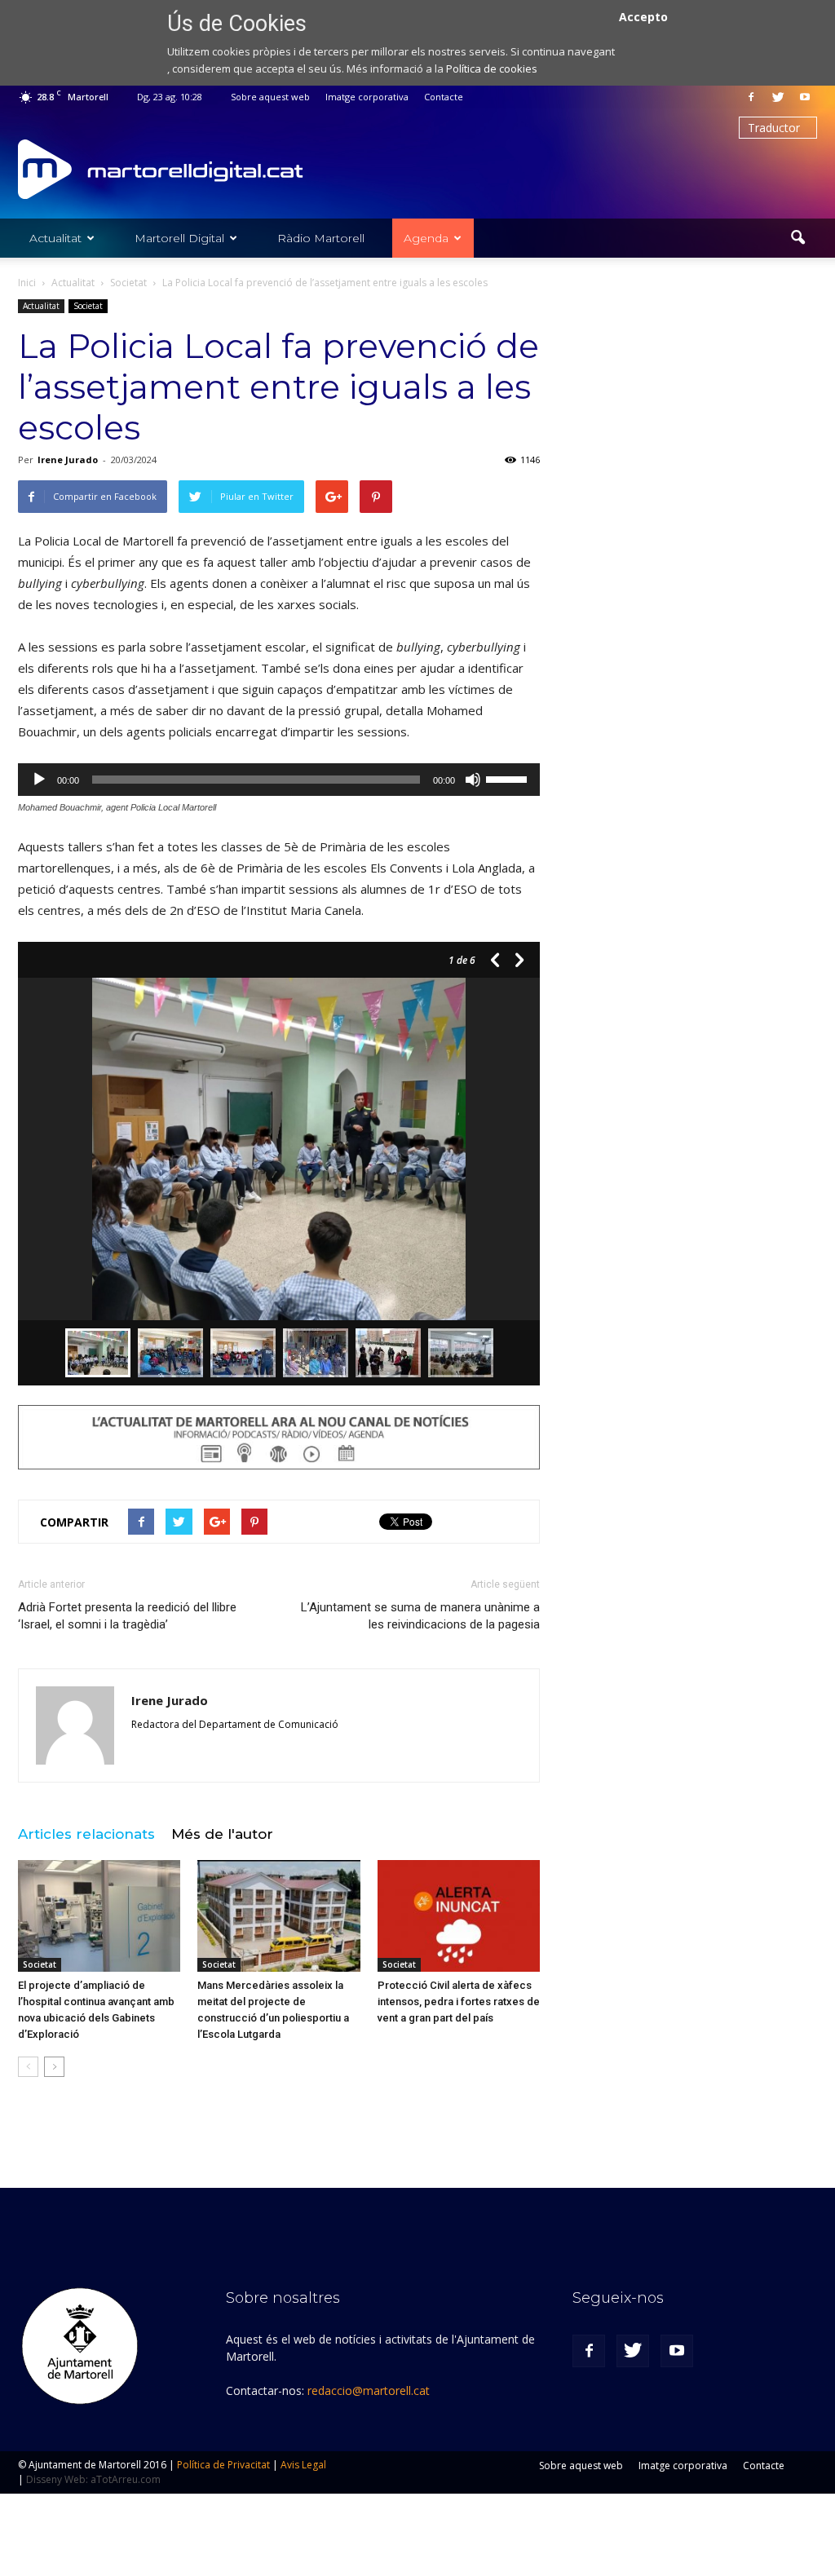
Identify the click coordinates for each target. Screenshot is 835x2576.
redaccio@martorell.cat (369, 2390)
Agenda (426, 238)
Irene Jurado (68, 460)
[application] (279, 780)
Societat (88, 306)
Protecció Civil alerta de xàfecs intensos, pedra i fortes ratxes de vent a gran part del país (459, 2002)
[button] (797, 238)
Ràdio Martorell (321, 238)
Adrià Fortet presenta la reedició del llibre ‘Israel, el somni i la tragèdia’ (127, 1616)
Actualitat (55, 238)
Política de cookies (492, 68)
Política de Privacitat (223, 2465)
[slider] (509, 778)
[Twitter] (778, 97)
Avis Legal (303, 2465)
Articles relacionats (86, 1834)
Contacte (444, 97)
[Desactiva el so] (473, 780)
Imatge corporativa (367, 97)
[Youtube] (805, 97)
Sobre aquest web (270, 97)
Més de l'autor (222, 1834)
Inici (27, 283)
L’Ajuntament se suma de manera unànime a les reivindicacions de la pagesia (420, 1616)
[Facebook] (751, 97)
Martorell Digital (179, 238)
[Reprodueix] (39, 780)
